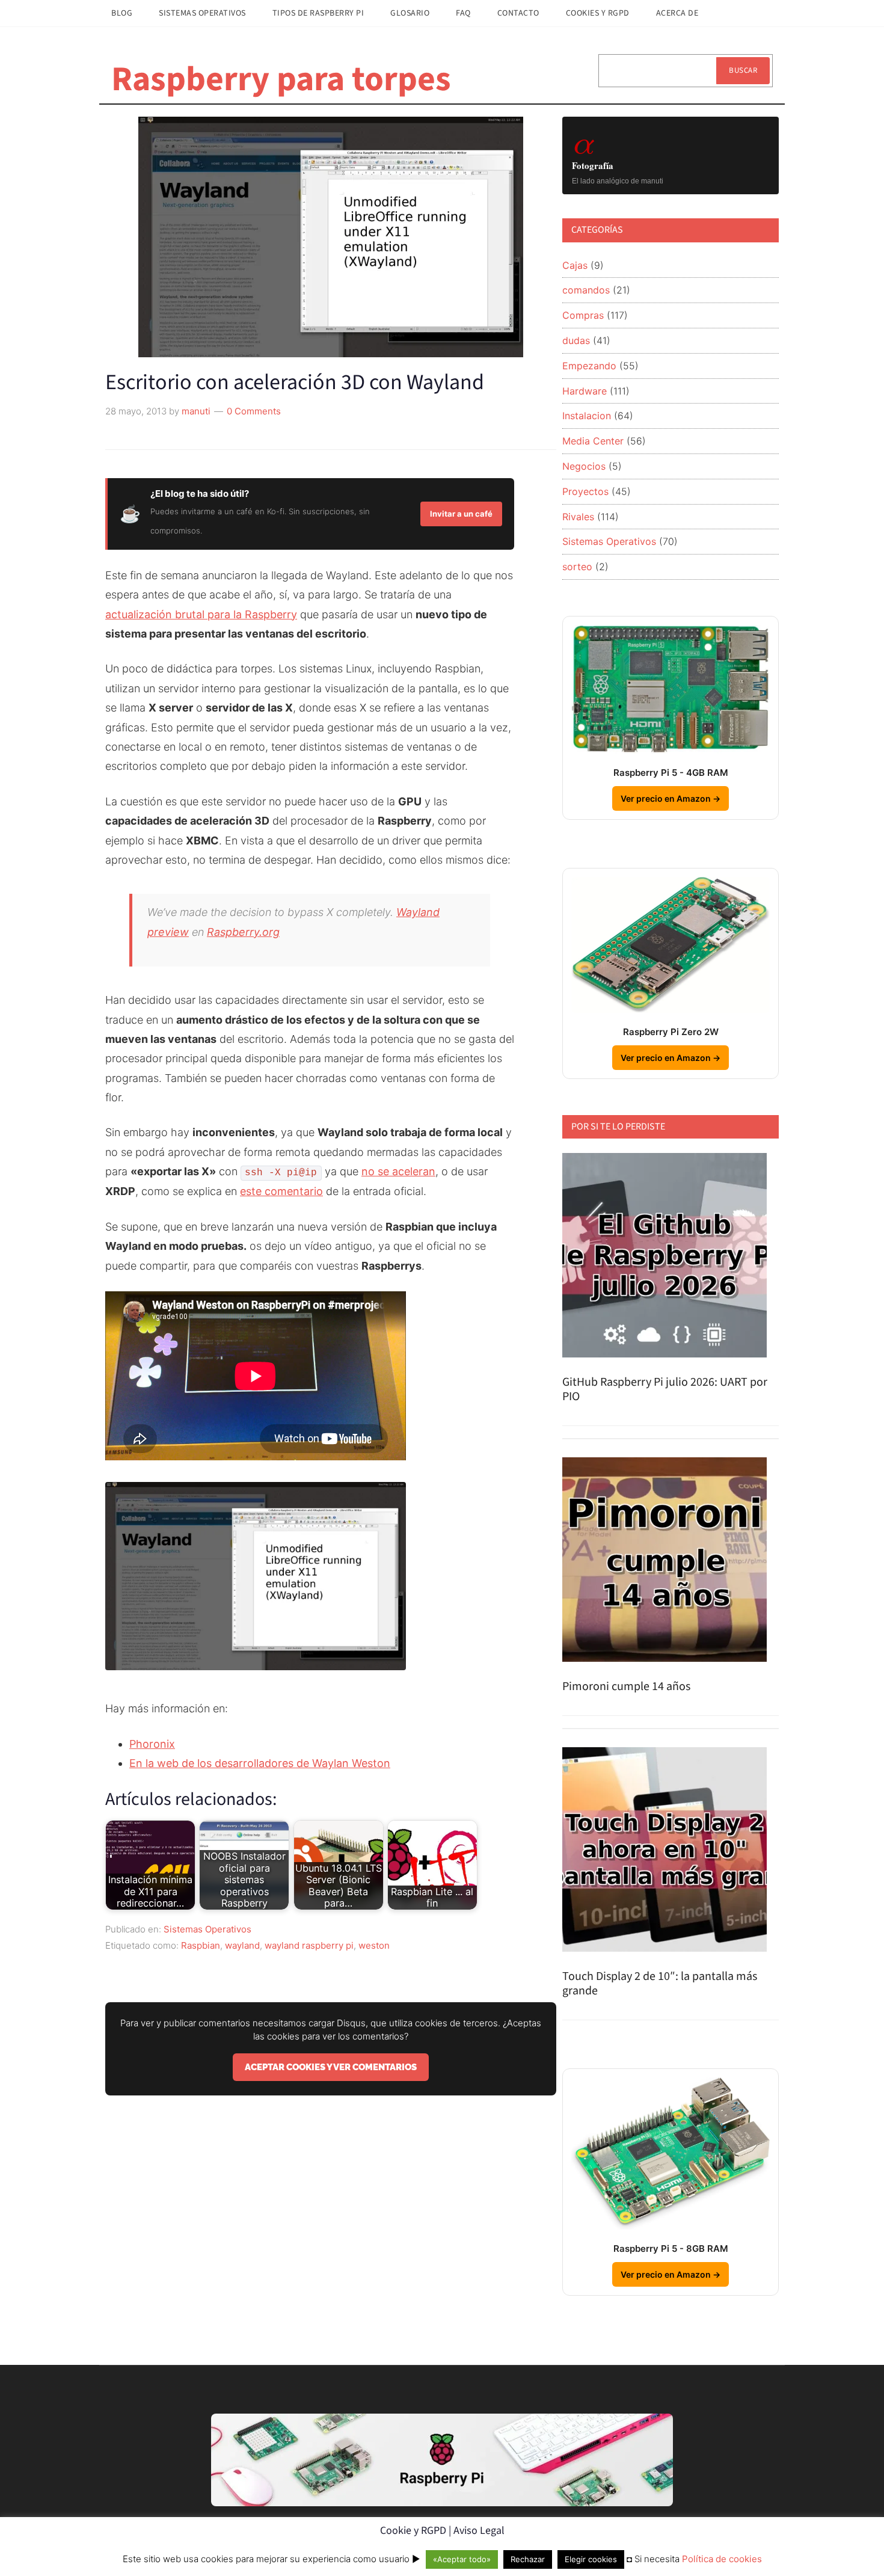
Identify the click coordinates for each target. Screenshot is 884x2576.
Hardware (585, 391)
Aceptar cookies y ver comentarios (331, 2067)
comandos (586, 290)
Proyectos (585, 491)
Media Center (593, 441)
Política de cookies (722, 2559)
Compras (583, 315)
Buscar (743, 70)
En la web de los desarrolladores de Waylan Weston (260, 1763)
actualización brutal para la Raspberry (201, 614)
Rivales (578, 517)
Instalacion (587, 416)
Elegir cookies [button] (591, 2559)
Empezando (589, 366)
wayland (242, 1945)
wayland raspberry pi (309, 1945)
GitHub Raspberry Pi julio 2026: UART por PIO (665, 1389)
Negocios (584, 466)
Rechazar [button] (528, 2559)
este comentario (281, 1191)
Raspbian (201, 1945)
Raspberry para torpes (281, 79)
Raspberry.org (243, 932)
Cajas (575, 265)
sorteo (577, 567)
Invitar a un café (461, 514)
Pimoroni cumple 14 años (626, 1686)
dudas (576, 340)
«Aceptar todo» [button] (462, 2559)
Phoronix (152, 1744)
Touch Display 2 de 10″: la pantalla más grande (660, 1984)
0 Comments (254, 411)
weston (374, 1945)
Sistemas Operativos (207, 1929)
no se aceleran (398, 1171)
